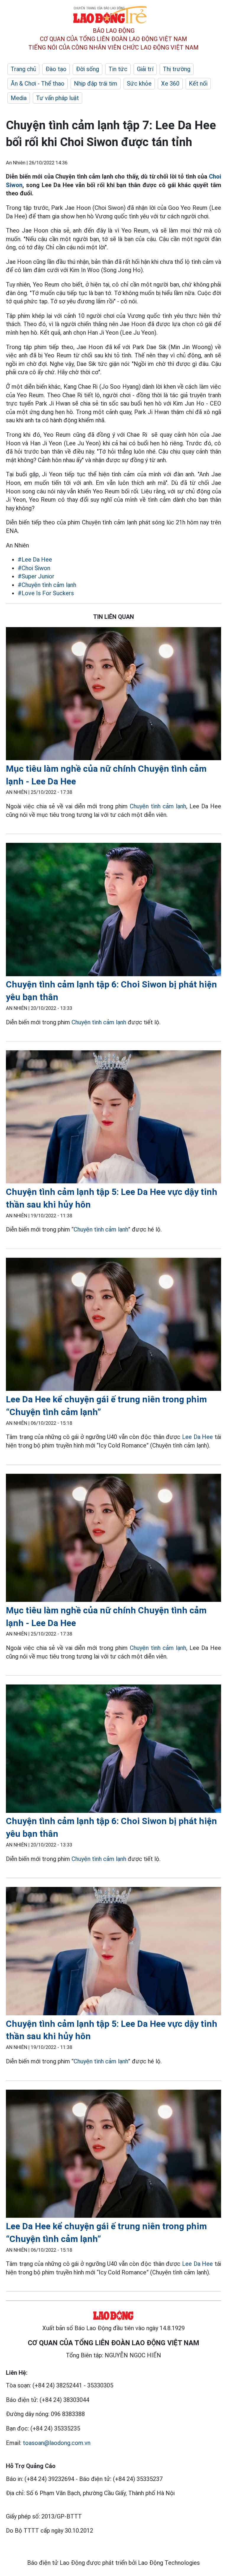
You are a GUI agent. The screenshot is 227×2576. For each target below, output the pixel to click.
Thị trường (177, 69)
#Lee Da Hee (35, 560)
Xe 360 (170, 84)
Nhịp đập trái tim (96, 84)
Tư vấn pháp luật (57, 98)
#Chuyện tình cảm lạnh (47, 585)
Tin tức (118, 69)
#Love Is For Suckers (46, 593)
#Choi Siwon (34, 568)
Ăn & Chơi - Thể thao (38, 84)
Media (19, 98)
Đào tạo (56, 69)
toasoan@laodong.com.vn (57, 2443)
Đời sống (87, 69)
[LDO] (113, 695)
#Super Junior (36, 576)
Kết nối (198, 84)
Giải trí (145, 69)
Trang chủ (23, 69)
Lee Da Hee (197, 1437)
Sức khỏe (139, 84)
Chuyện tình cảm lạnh (158, 806)
